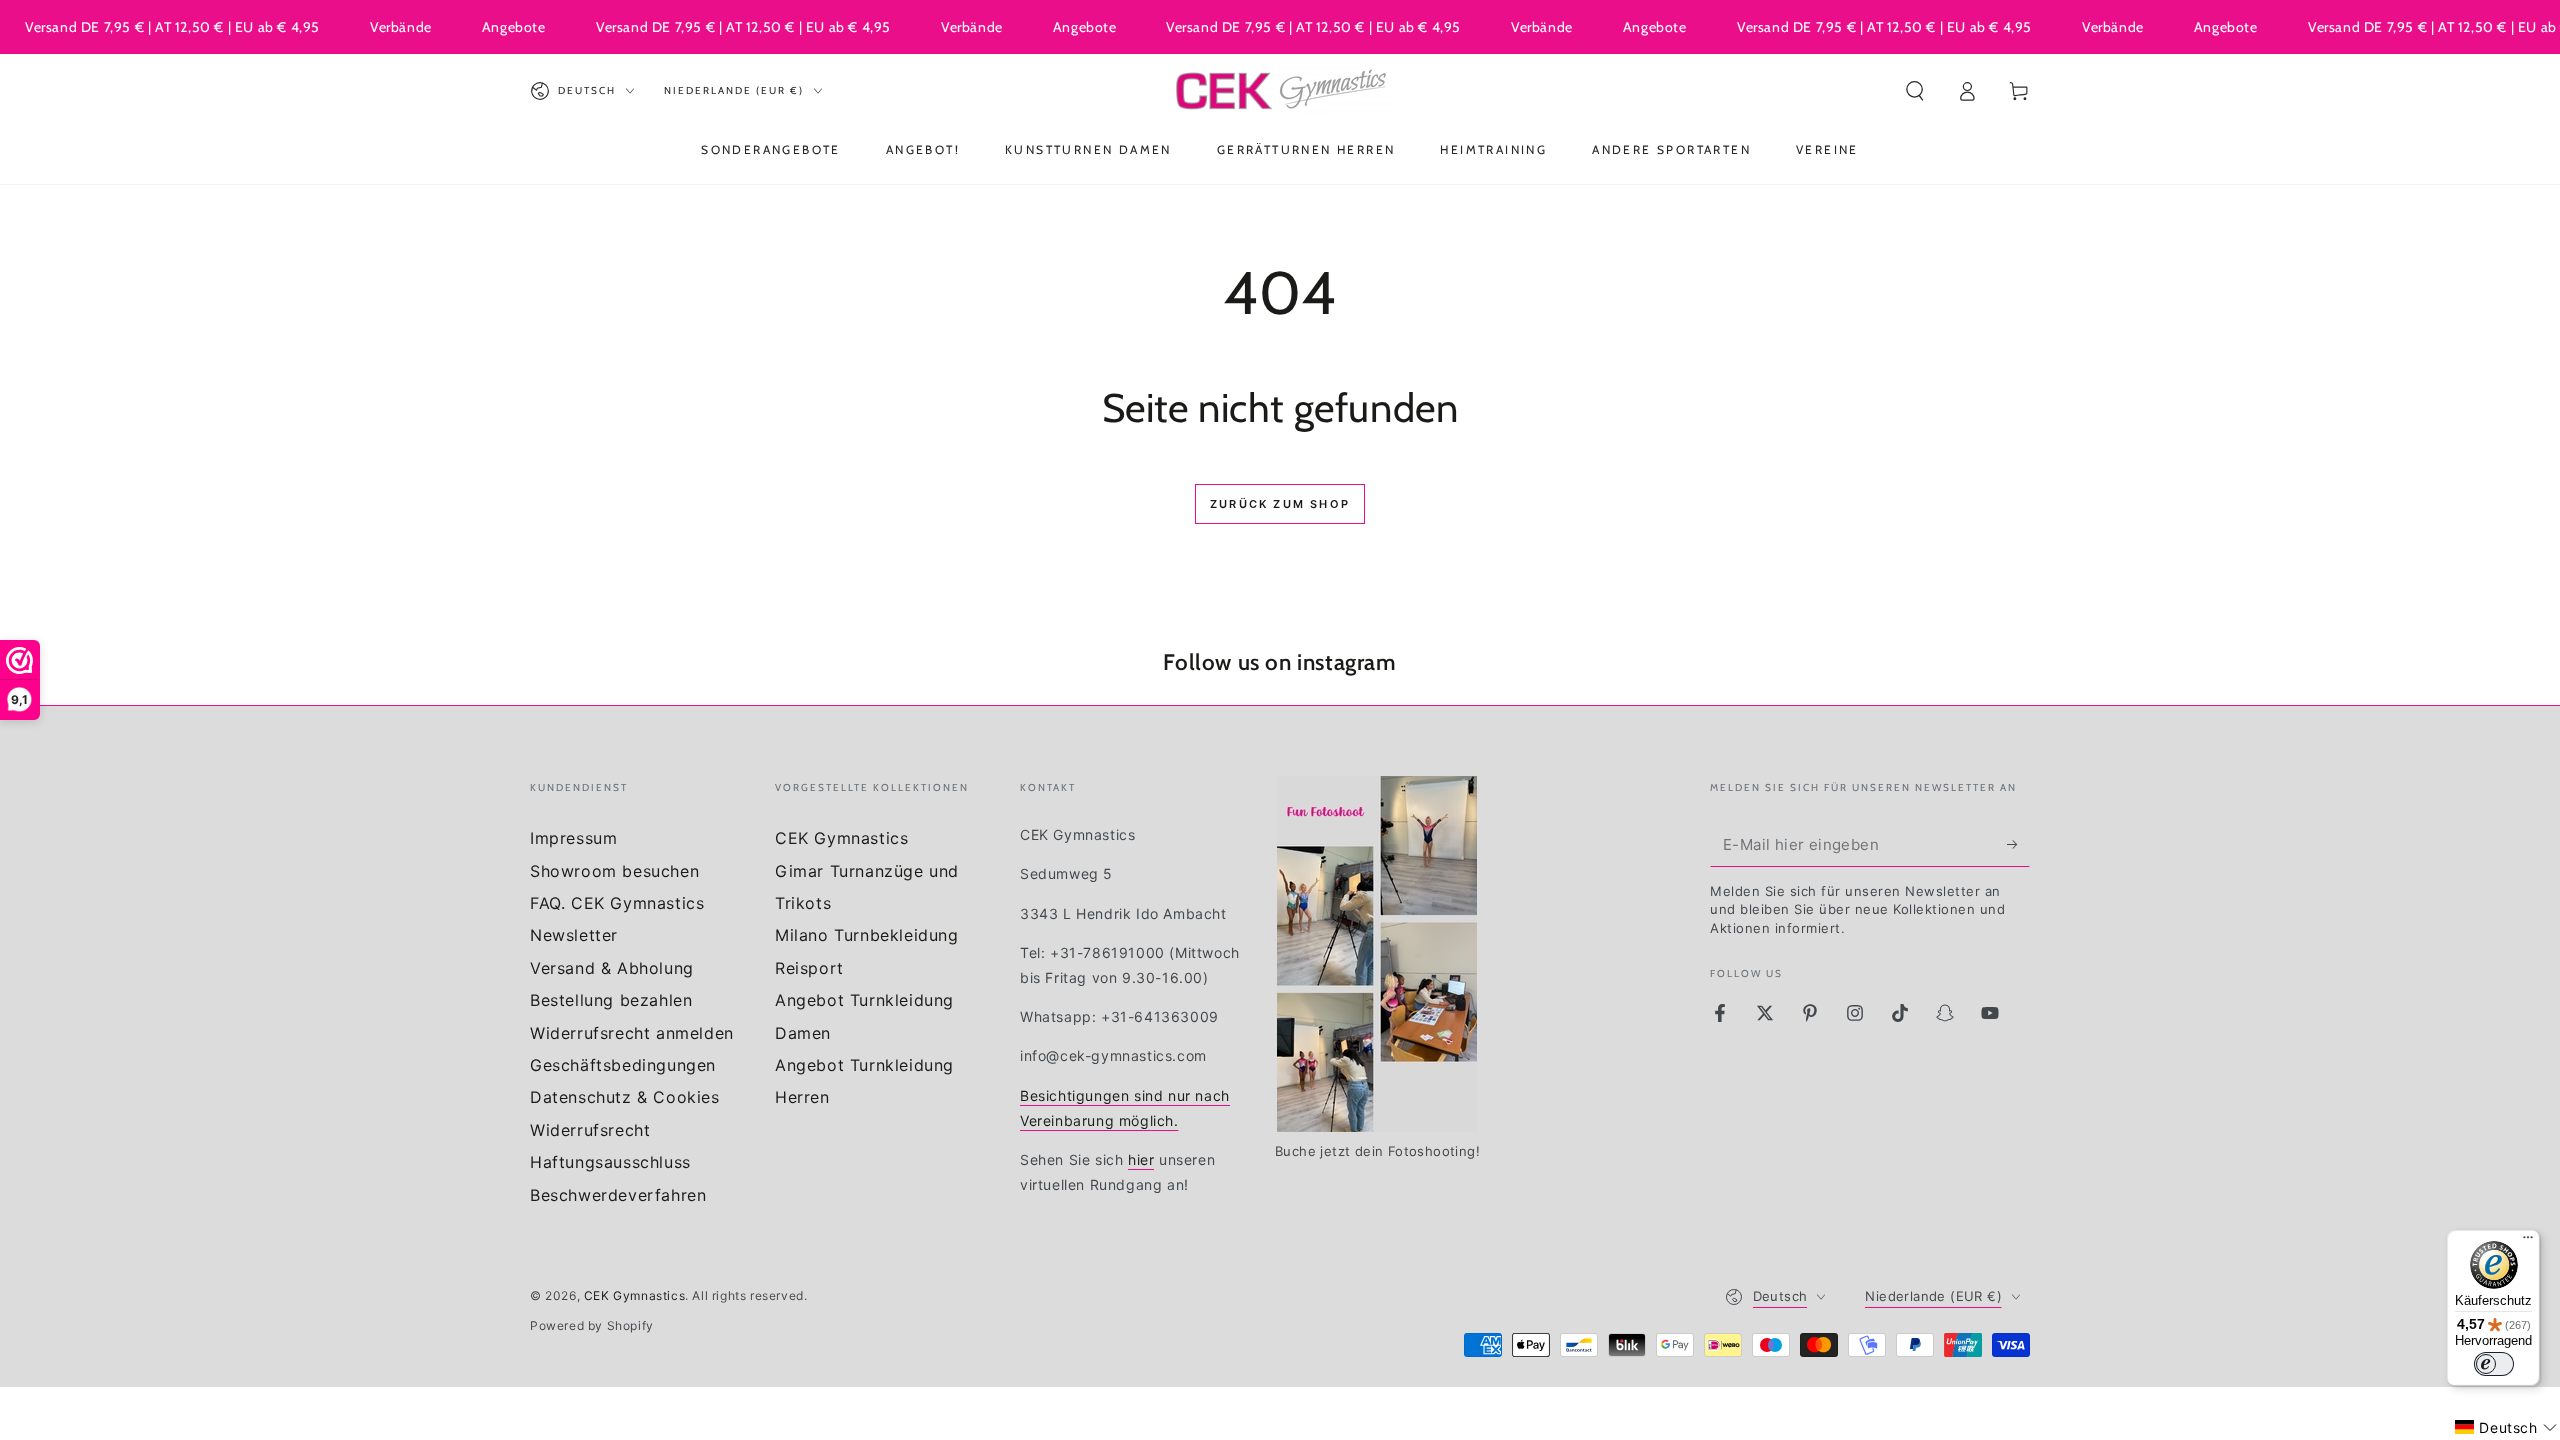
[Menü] (2528, 1242)
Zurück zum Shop (1280, 504)
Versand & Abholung (612, 968)
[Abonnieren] (2018, 844)
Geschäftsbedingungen (623, 1065)
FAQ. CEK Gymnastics (617, 903)
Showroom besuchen (614, 871)
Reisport (809, 968)
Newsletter (574, 935)
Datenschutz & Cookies (625, 1097)
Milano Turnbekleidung (867, 935)
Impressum (573, 838)
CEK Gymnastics (841, 838)
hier (1141, 1159)
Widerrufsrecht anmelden (632, 1033)
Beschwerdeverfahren (618, 1195)
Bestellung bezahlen (611, 1000)
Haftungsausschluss (610, 1162)
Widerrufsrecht (590, 1130)
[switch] (2494, 1364)
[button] (1915, 91)
